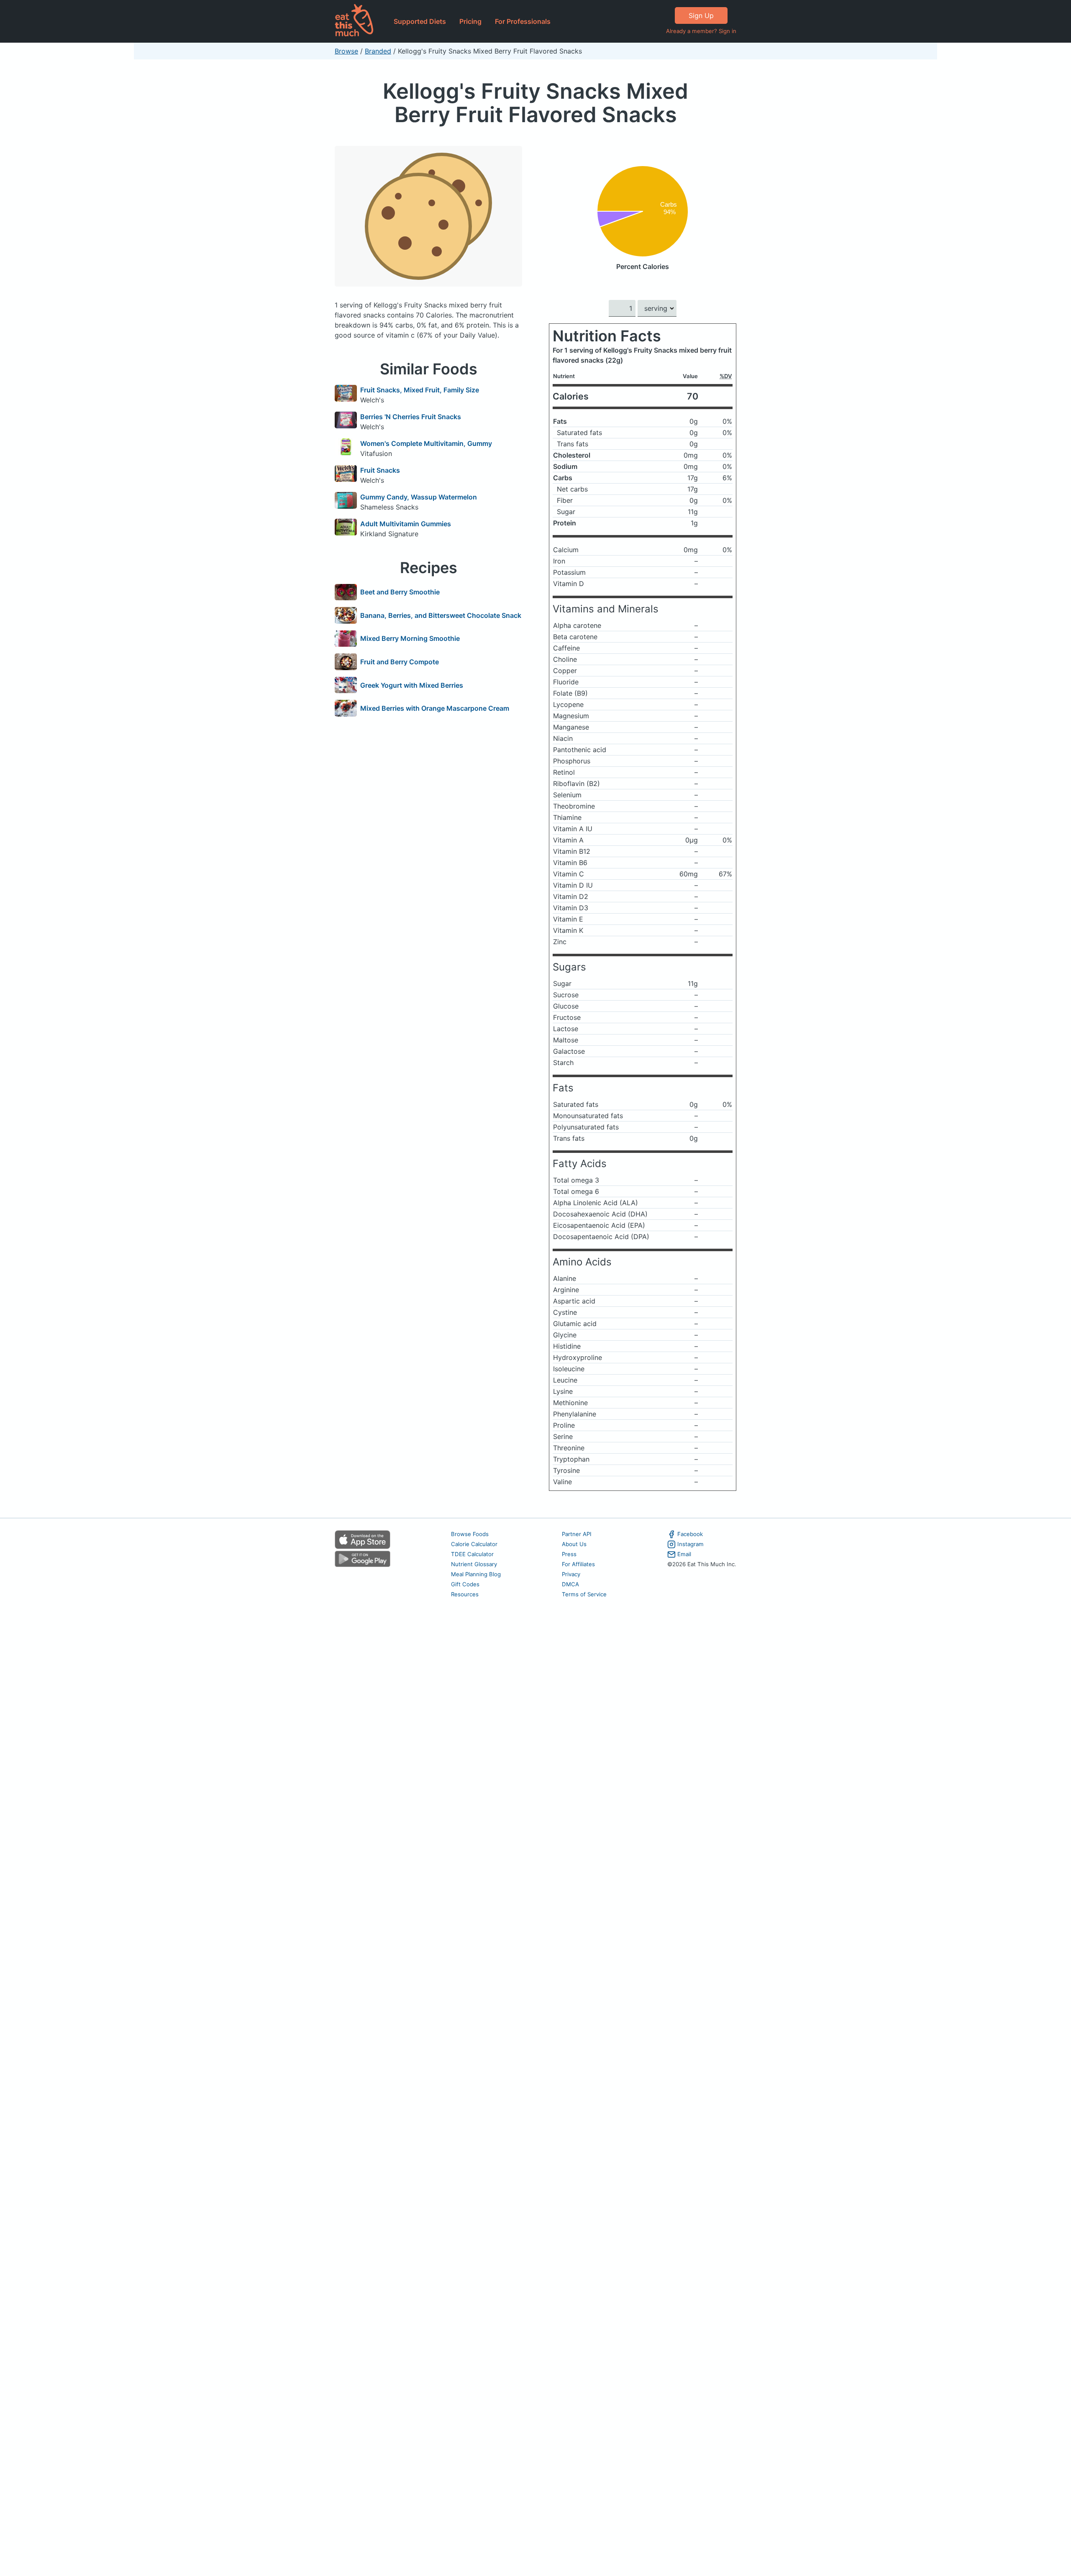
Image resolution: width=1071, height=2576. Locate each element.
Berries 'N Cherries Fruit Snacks (411, 417)
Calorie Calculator (474, 1544)
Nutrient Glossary (474, 1564)
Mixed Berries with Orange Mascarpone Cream (435, 708)
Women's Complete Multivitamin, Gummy (426, 443)
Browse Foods (470, 1534)
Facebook (690, 1534)
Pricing (470, 21)
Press (569, 1554)
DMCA (570, 1584)
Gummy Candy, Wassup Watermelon (419, 497)
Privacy (571, 1574)
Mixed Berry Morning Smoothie (410, 638)
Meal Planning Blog (476, 1574)
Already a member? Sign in (701, 31)
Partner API (577, 1534)
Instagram (691, 1544)
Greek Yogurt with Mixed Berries (412, 685)
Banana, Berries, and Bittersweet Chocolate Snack (441, 615)
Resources (465, 1594)
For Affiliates (578, 1564)
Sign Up (701, 15)
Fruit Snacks (380, 470)
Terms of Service (584, 1594)
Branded (378, 51)
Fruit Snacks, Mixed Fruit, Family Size (420, 390)
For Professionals (523, 21)
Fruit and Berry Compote (400, 662)
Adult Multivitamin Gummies (406, 524)
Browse (346, 51)
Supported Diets (420, 21)
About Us (574, 1544)
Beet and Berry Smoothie (400, 592)
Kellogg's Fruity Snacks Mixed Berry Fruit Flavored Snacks (535, 103)
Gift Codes (465, 1584)
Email (684, 1554)
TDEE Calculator (472, 1554)
